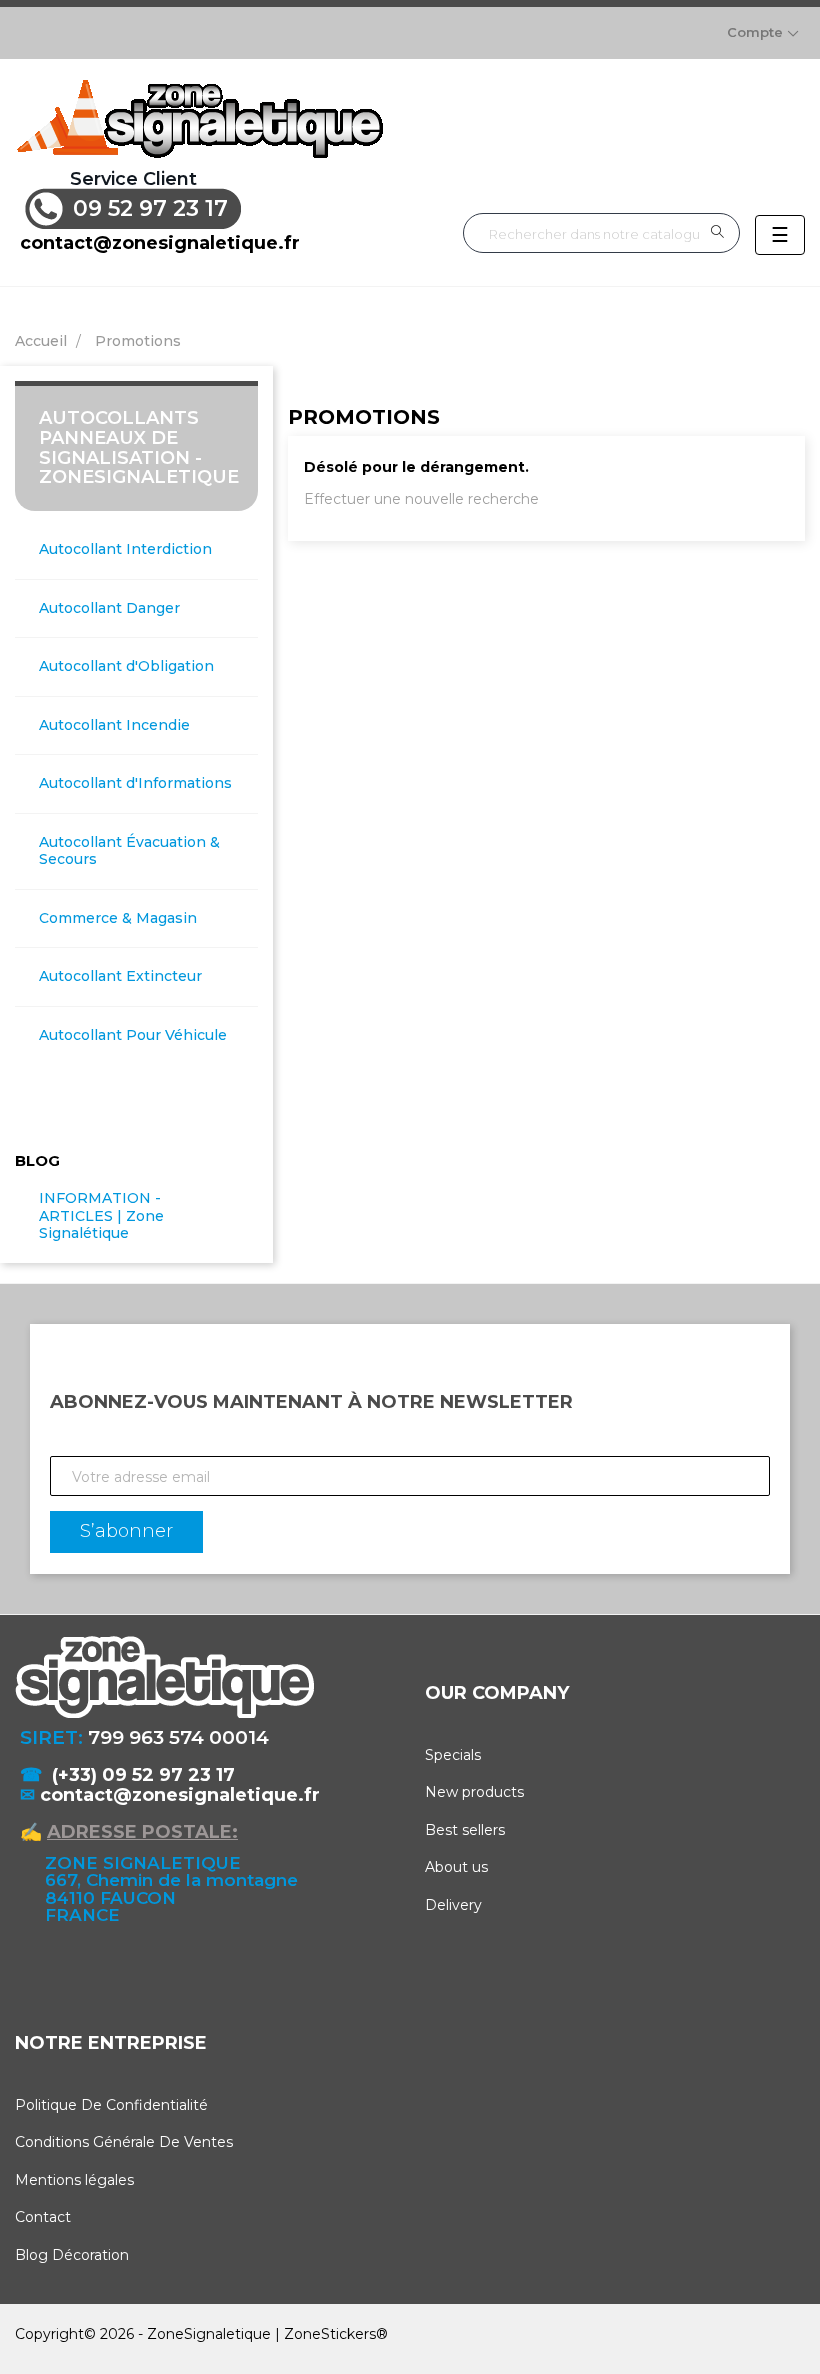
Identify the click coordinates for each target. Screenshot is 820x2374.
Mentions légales (74, 2180)
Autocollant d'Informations (135, 783)
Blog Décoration (72, 2255)
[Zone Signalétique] (199, 118)
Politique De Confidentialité (111, 2105)
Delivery (453, 1905)
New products (474, 1792)
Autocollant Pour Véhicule (133, 1035)
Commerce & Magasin (118, 918)
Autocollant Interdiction (125, 549)
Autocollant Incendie (114, 725)
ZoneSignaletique (209, 2334)
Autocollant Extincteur (120, 976)
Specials (453, 1755)
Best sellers (465, 1830)
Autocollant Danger (109, 608)
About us (456, 1867)
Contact (43, 2217)
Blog (37, 1160)
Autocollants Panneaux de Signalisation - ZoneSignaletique (139, 447)
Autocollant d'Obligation (126, 666)
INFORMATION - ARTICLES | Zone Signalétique (101, 1216)
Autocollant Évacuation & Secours (129, 851)
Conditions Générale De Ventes (124, 2142)
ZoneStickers (330, 2334)
